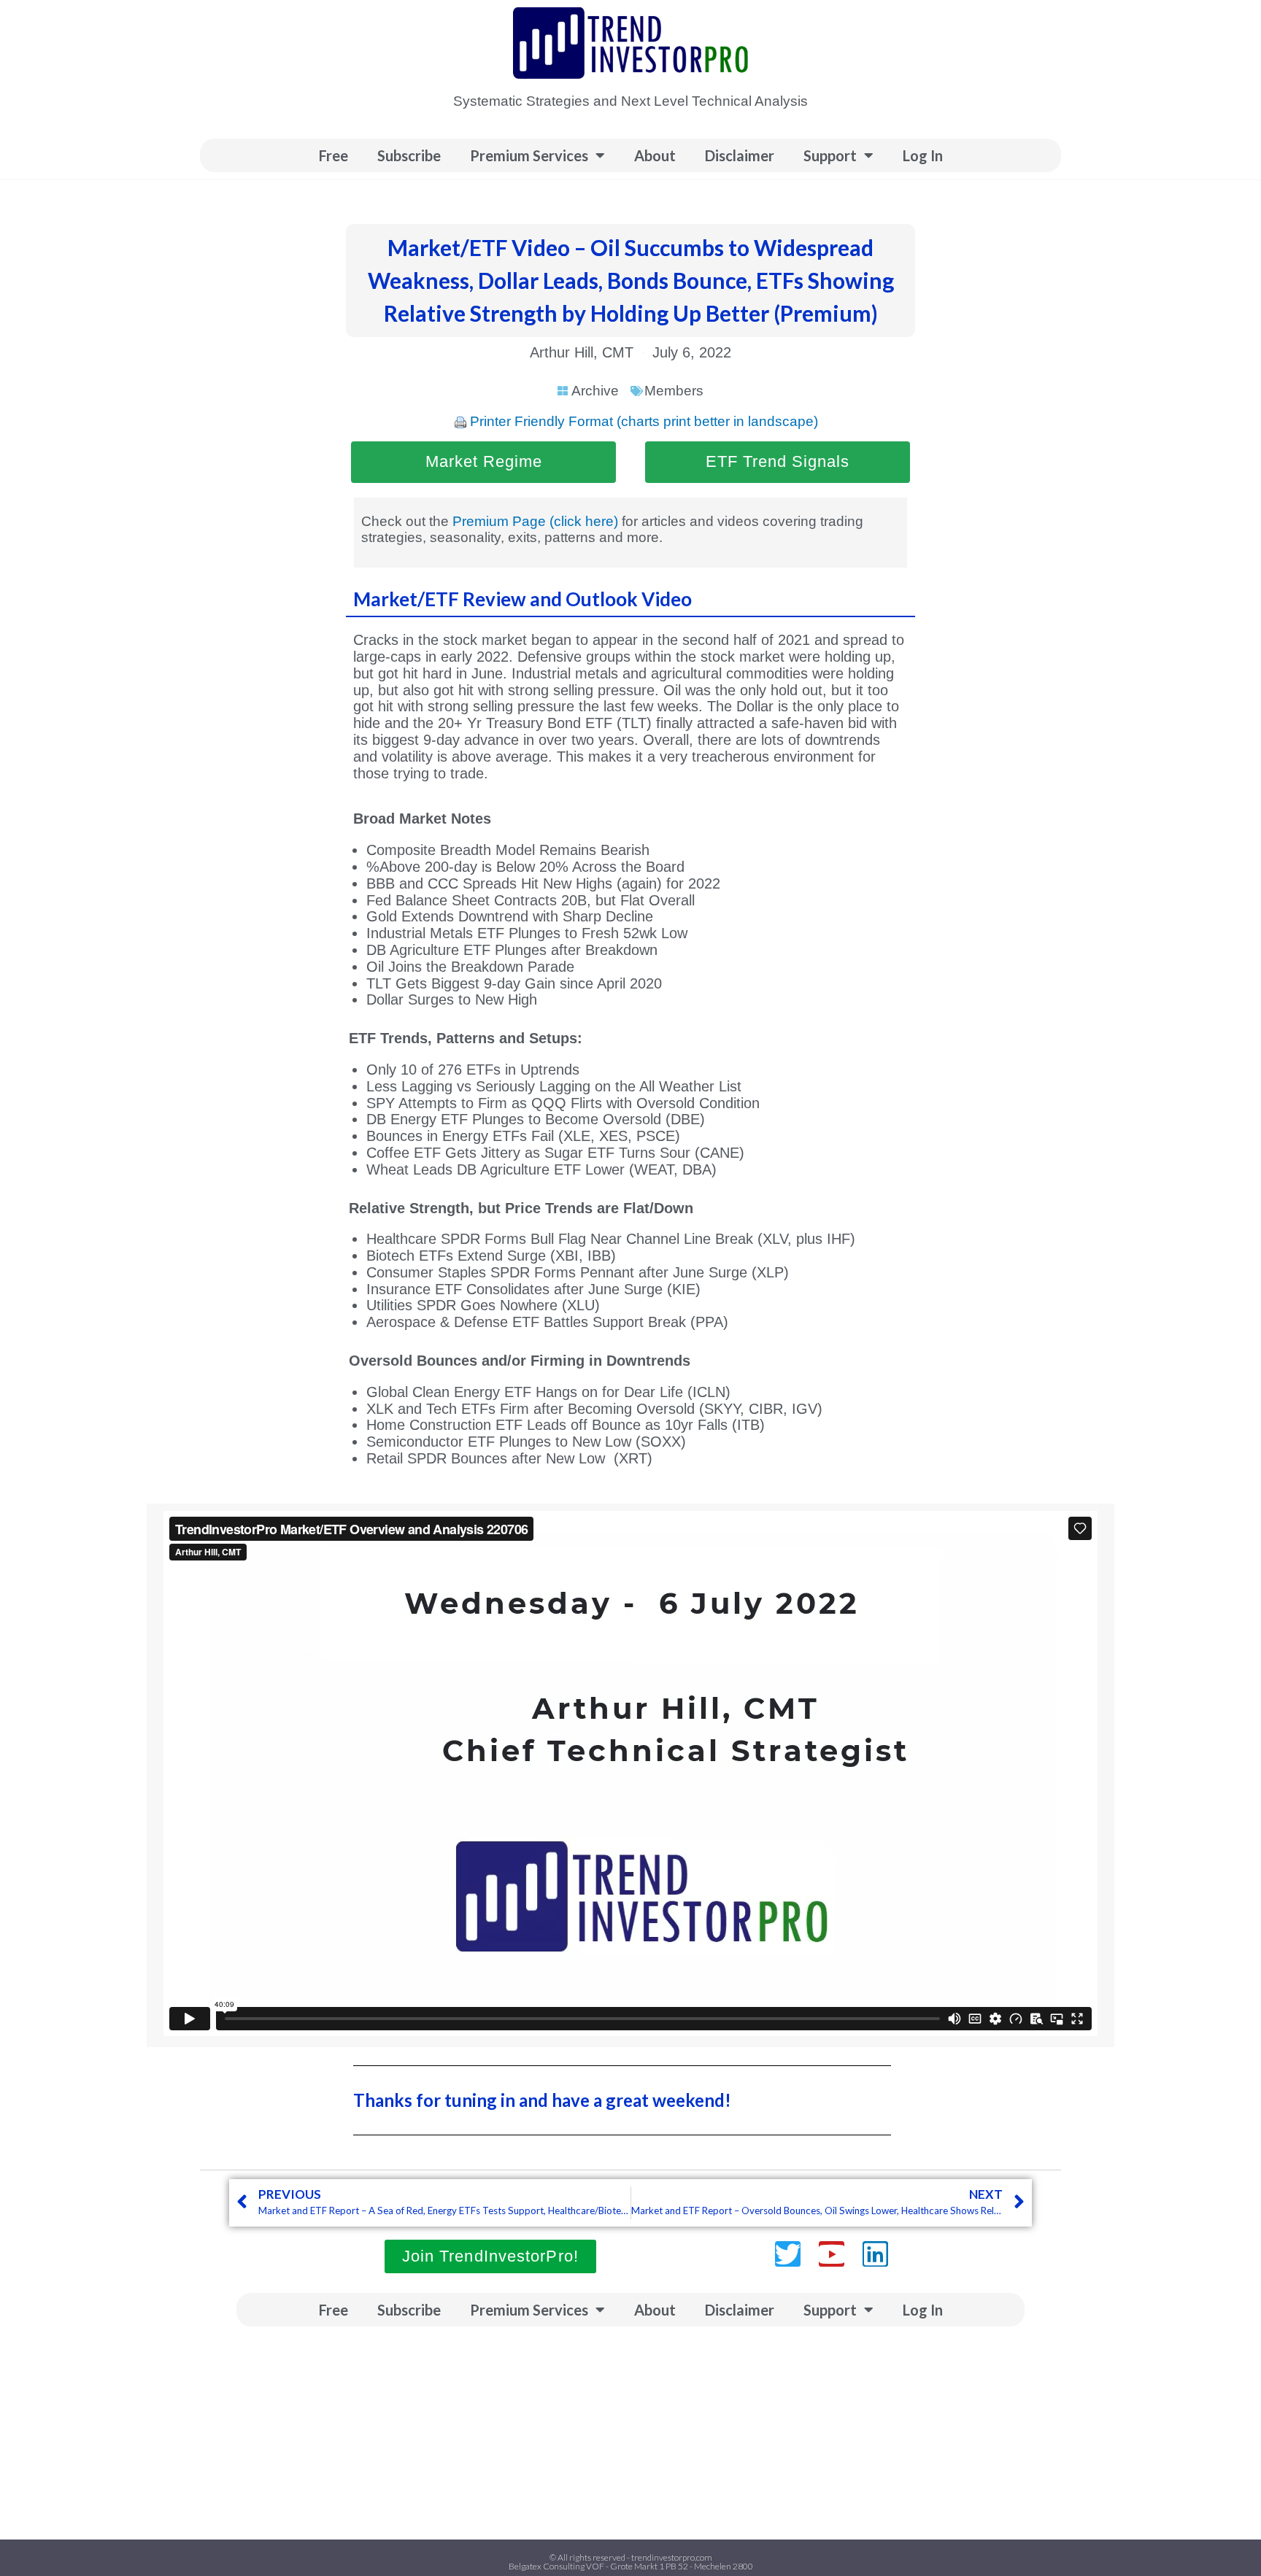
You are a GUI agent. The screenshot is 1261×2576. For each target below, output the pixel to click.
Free (333, 155)
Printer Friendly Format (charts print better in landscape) (644, 421)
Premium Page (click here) (535, 521)
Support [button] (830, 155)
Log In (923, 155)
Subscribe (409, 155)
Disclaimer (740, 155)
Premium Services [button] (529, 155)
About (655, 155)
